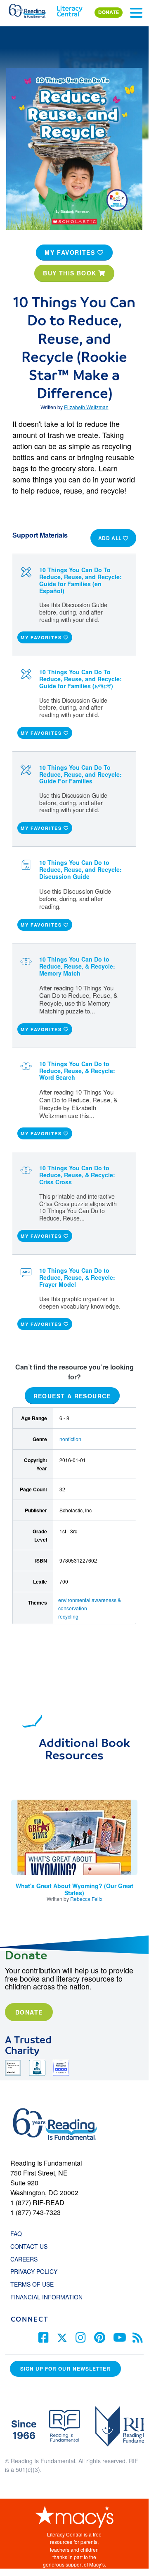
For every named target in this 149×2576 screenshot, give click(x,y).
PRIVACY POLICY (34, 2271)
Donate (29, 2012)
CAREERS (24, 2259)
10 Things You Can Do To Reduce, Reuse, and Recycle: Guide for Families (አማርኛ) (80, 679)
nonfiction (70, 1439)
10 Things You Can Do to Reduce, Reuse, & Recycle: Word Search (77, 1071)
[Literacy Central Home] (70, 9)
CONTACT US (31, 2246)
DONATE (109, 12)
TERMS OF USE (36, 2284)
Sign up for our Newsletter (65, 2369)
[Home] (32, 9)
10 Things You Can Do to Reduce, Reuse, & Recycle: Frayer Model (77, 1277)
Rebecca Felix (86, 1899)
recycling (68, 1616)
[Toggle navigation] (136, 13)
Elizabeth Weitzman (86, 407)
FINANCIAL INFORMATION (46, 2297)
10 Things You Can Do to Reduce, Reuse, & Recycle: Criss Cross (77, 1175)
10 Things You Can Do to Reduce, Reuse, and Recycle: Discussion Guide (80, 869)
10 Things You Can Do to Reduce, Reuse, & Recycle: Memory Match (77, 966)
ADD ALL (111, 538)
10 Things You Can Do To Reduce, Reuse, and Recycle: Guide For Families (80, 774)
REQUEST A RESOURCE (72, 1396)
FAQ (16, 2234)
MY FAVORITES (71, 252)
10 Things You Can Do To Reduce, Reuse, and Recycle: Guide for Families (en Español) (80, 580)
